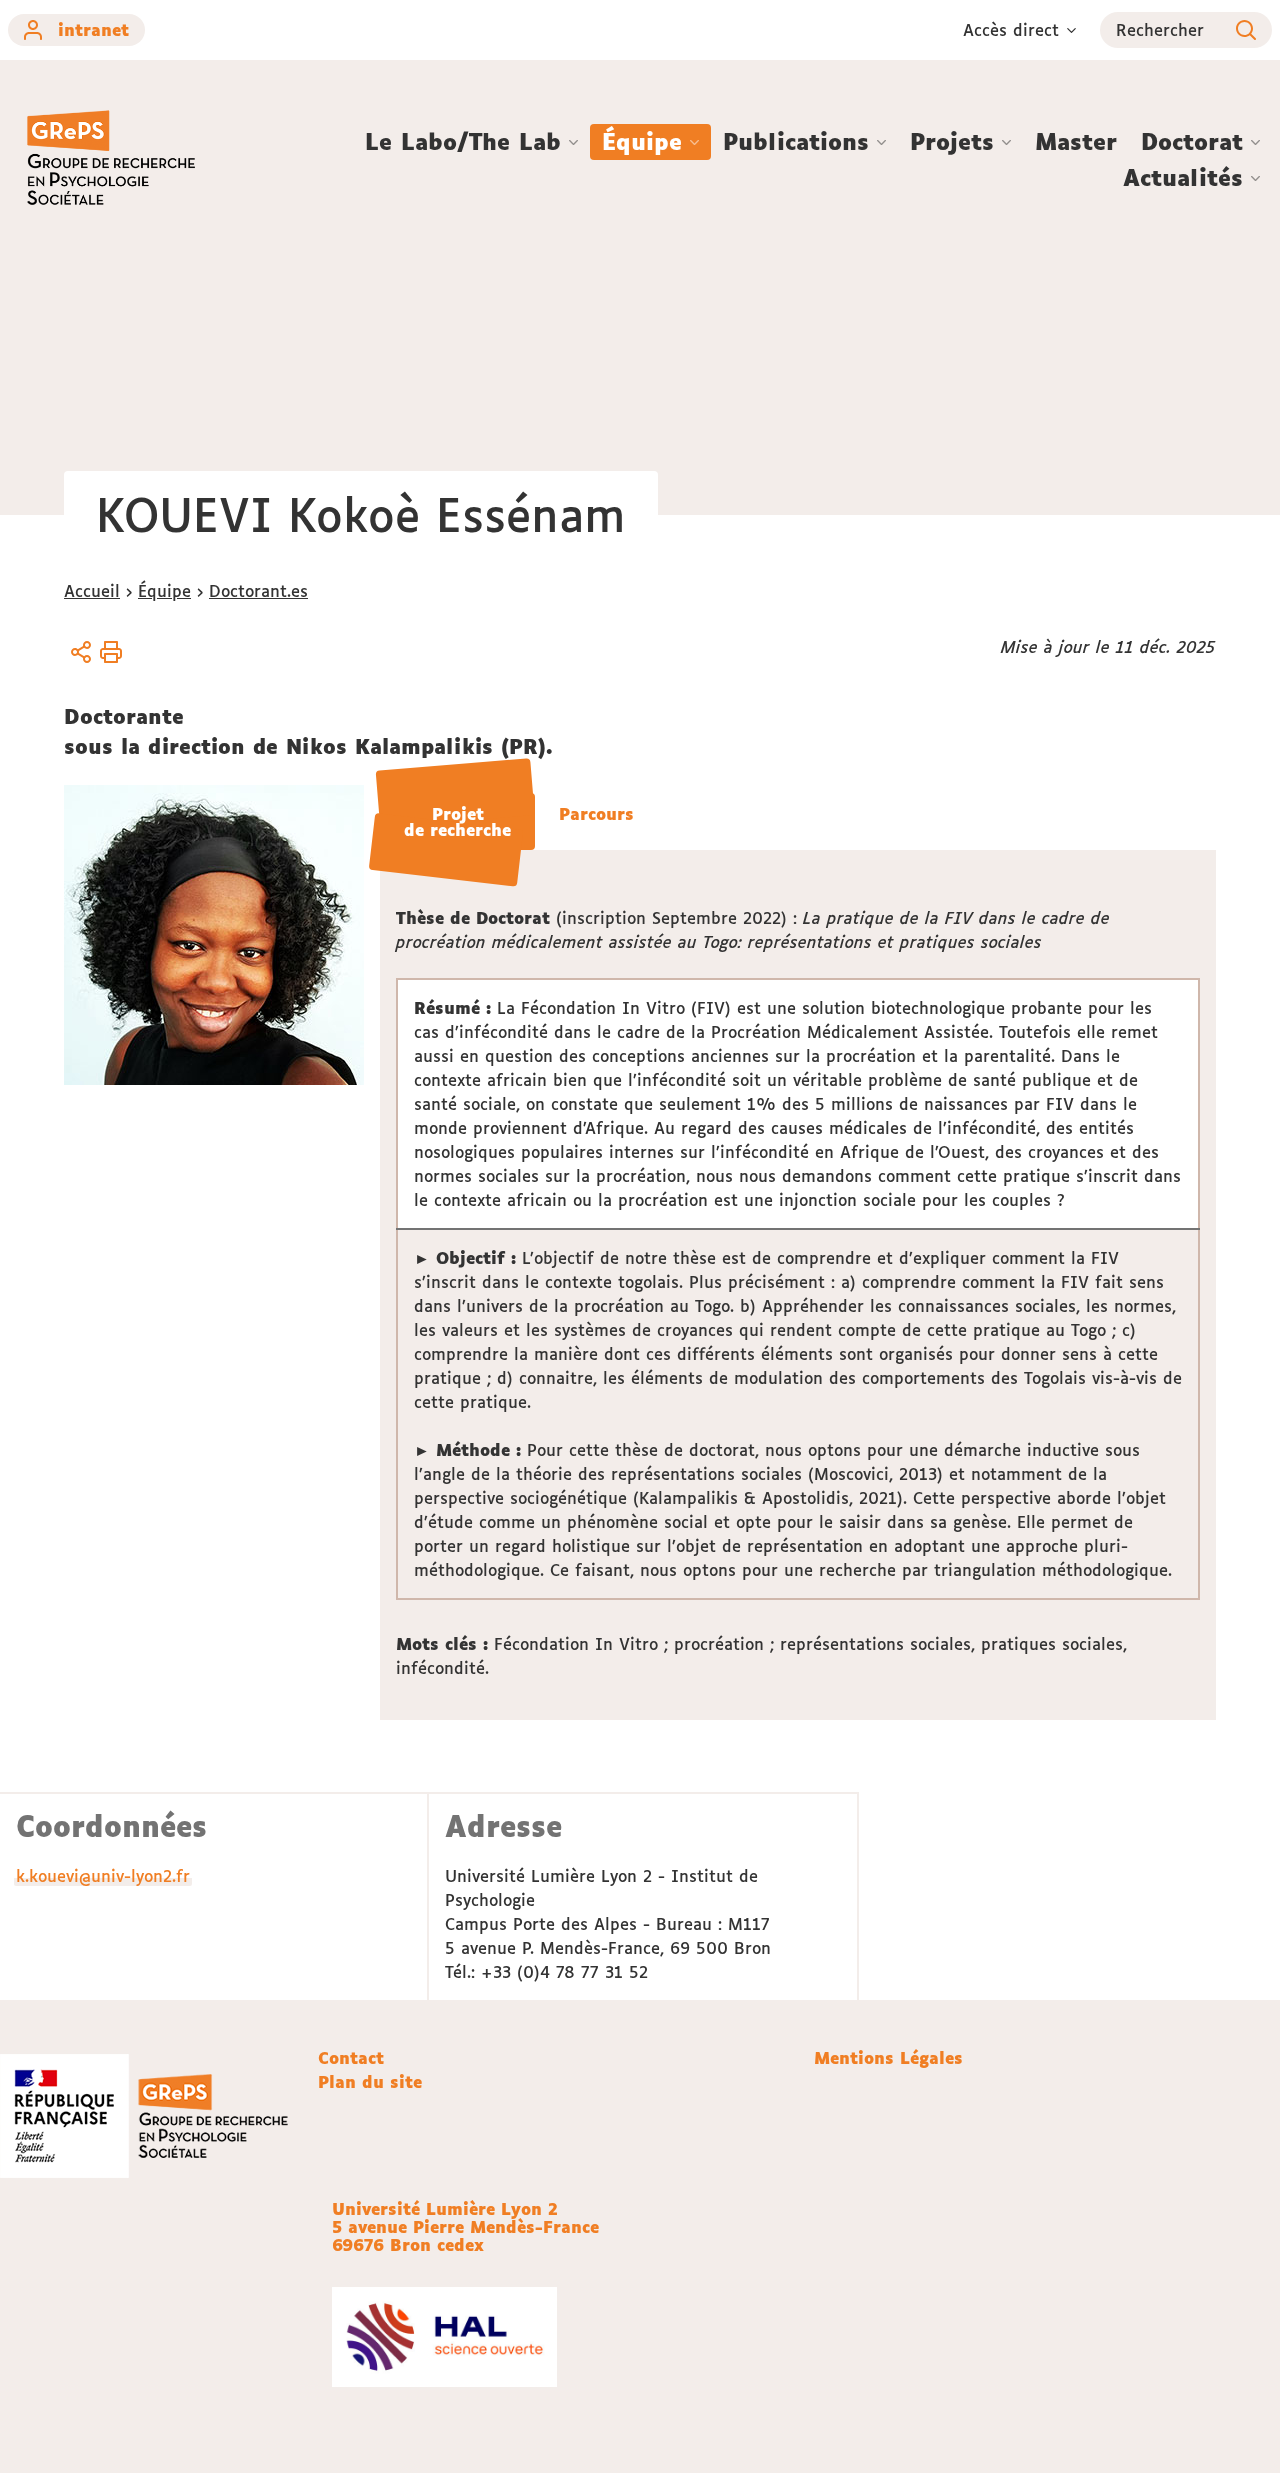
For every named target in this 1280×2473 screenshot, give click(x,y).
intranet (93, 30)
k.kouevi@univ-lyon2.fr (103, 1876)
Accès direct (1011, 30)
